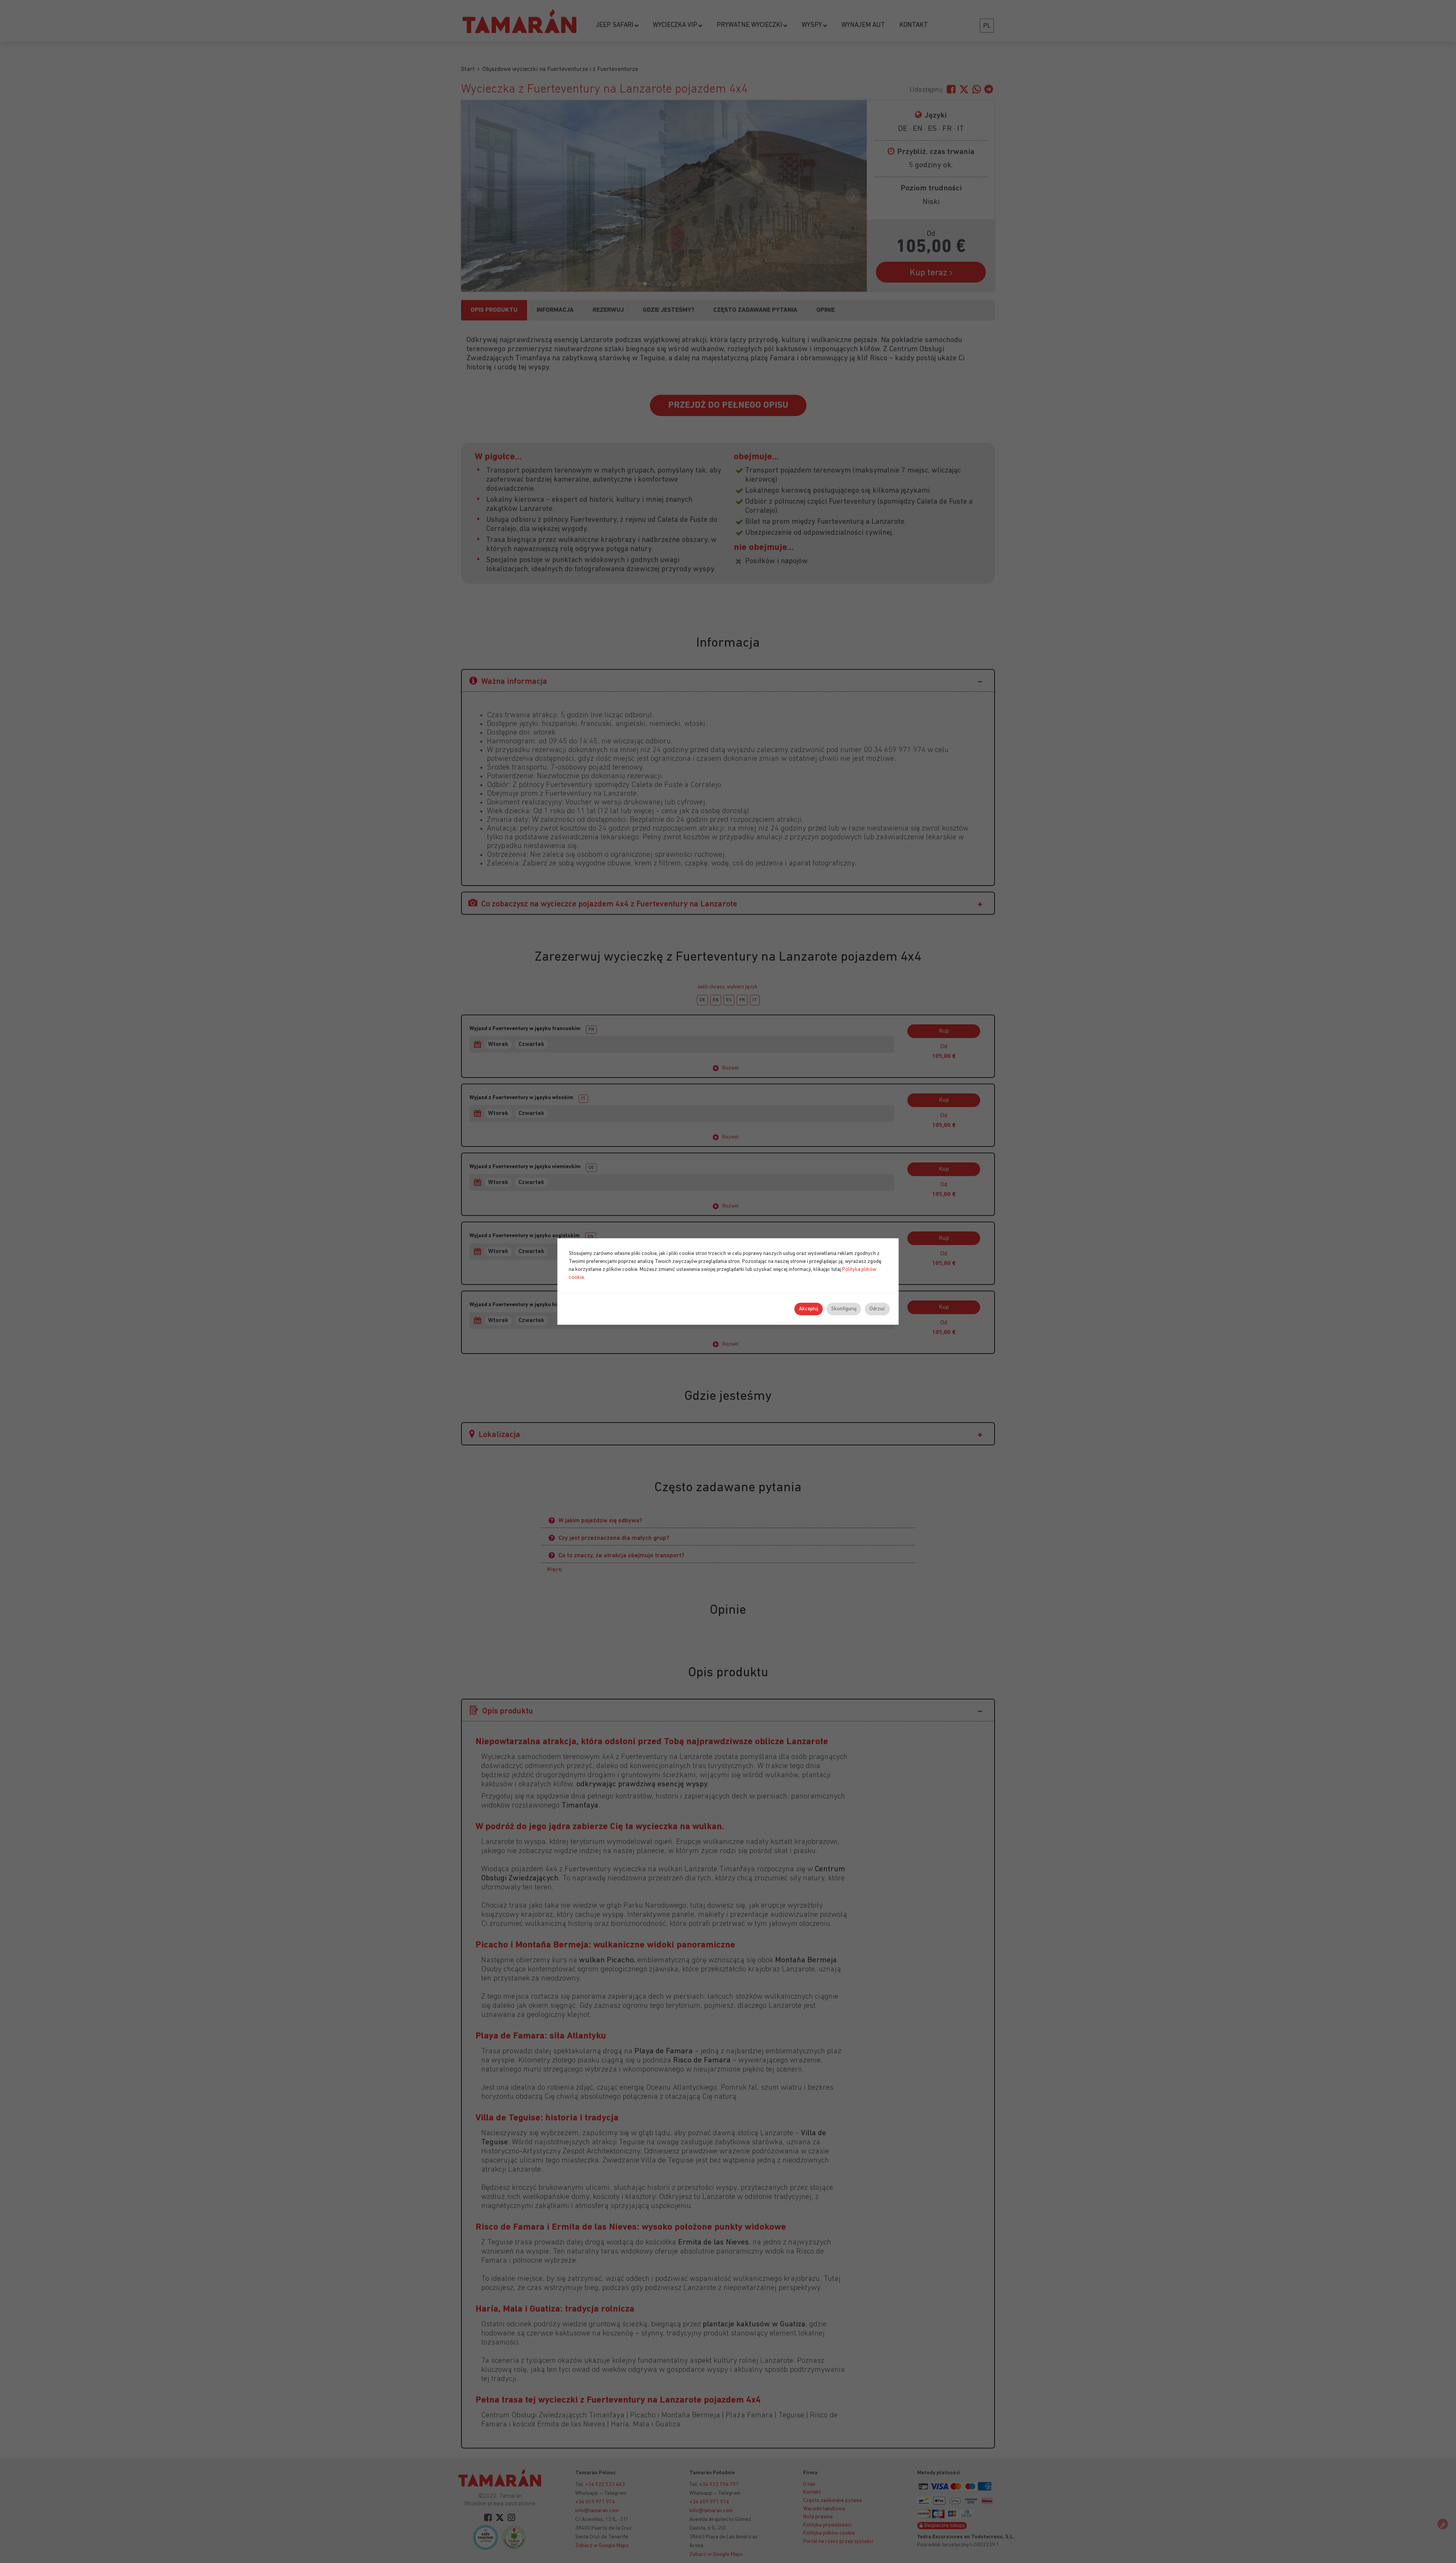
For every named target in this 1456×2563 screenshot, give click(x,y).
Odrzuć (877, 1309)
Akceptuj (809, 1309)
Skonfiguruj (844, 1309)
